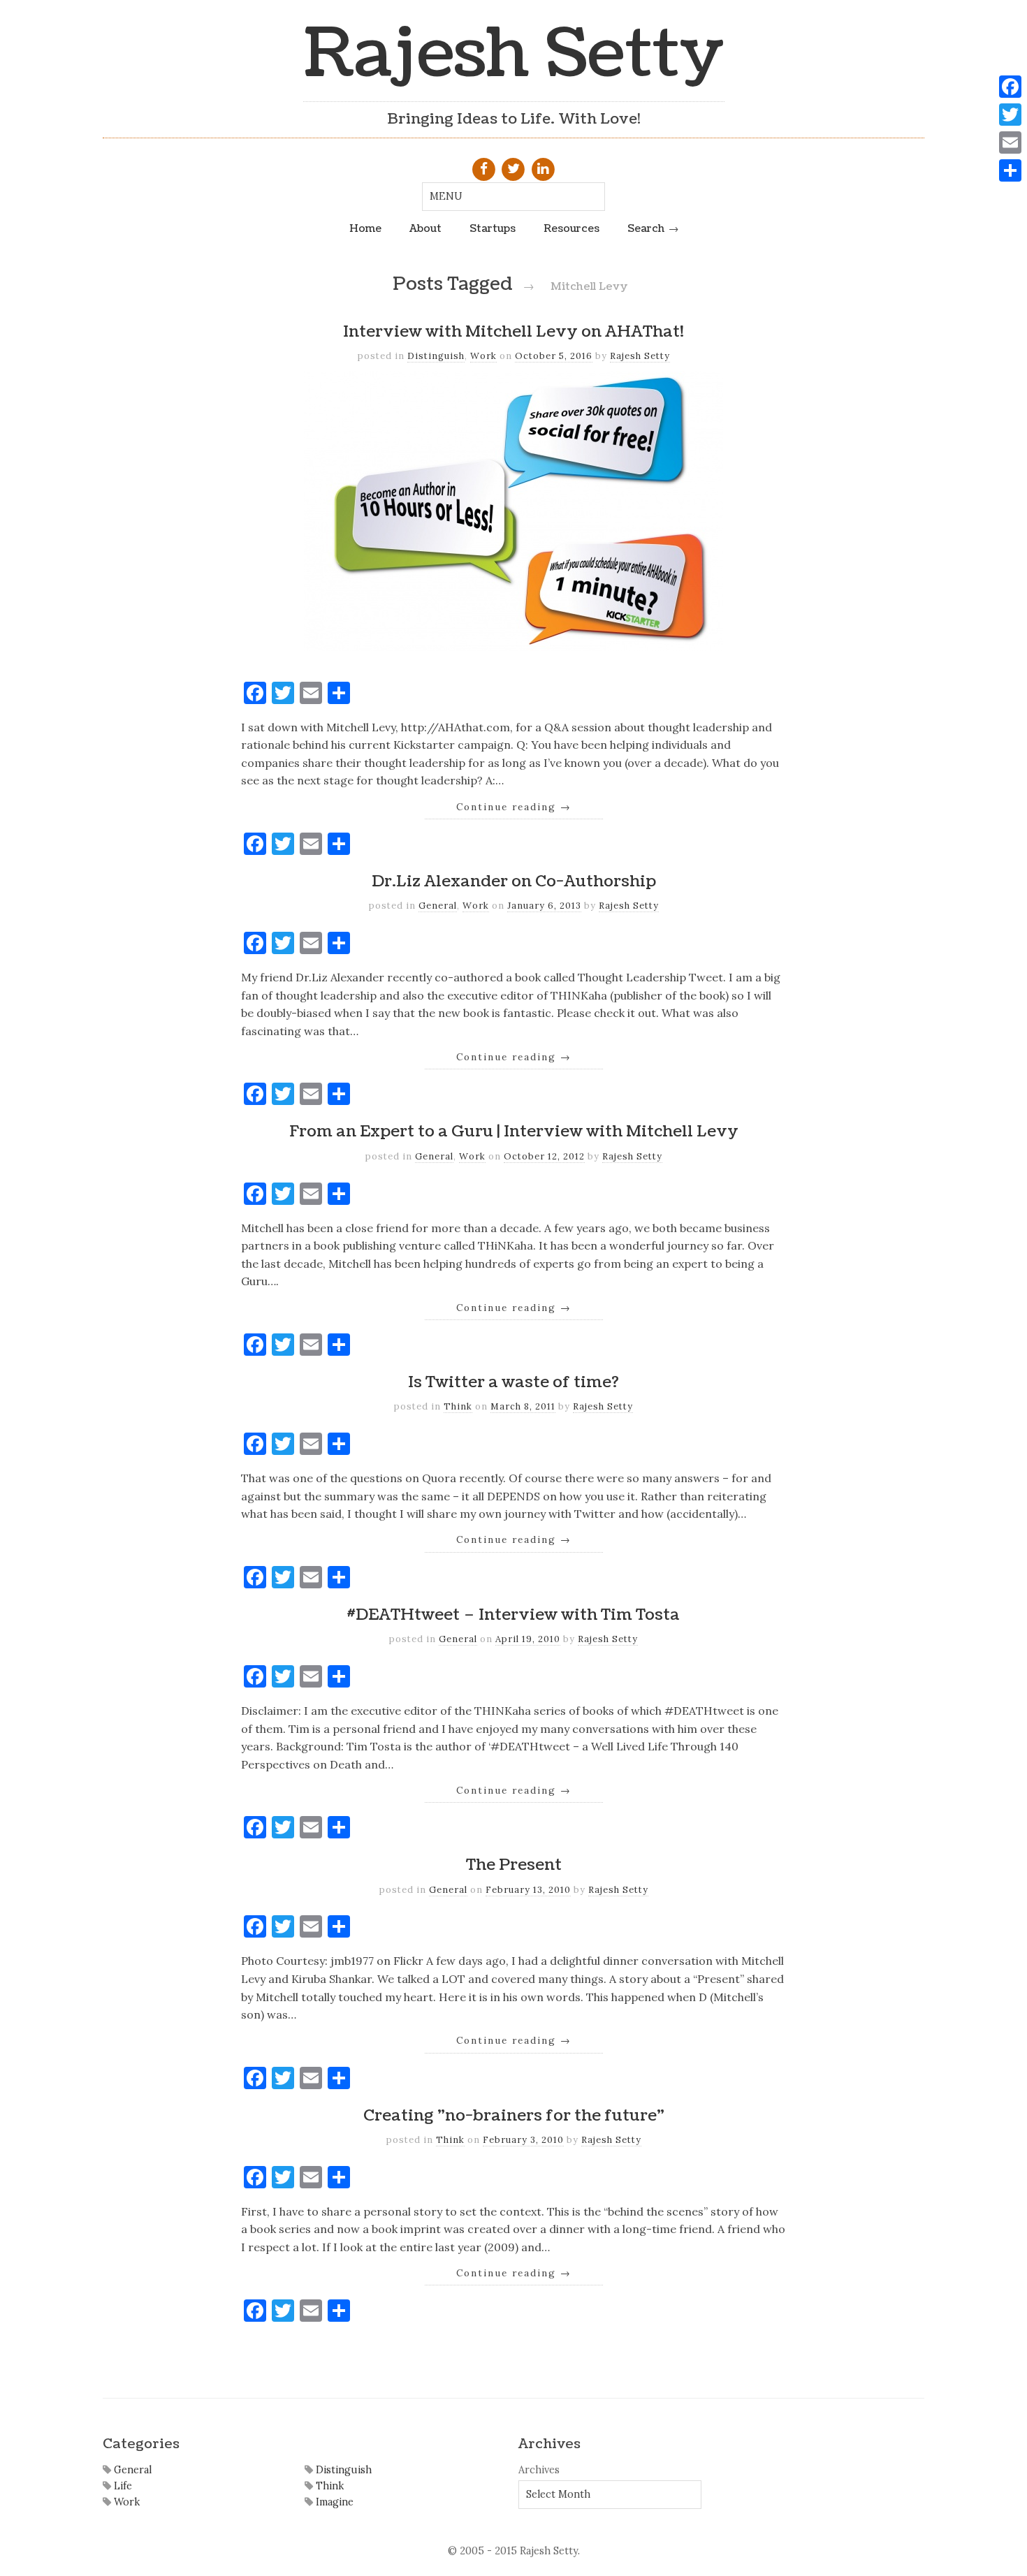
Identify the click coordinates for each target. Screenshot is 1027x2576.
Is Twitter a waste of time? (513, 1382)
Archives (539, 2470)
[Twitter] (1010, 115)
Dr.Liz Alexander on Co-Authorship (514, 881)
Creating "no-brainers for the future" (514, 2116)
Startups (493, 228)
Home (365, 228)
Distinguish (436, 356)
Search (646, 228)
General (438, 906)
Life (122, 2486)
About (425, 228)
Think (458, 1406)
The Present (514, 1865)
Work (483, 356)
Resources (571, 228)
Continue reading (514, 807)
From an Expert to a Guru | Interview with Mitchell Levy (514, 1132)
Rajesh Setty (514, 54)
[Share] (1010, 170)
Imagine (333, 2502)
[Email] (1010, 142)
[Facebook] (1010, 87)
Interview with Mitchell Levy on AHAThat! (513, 332)
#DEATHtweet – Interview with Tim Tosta (513, 1615)
